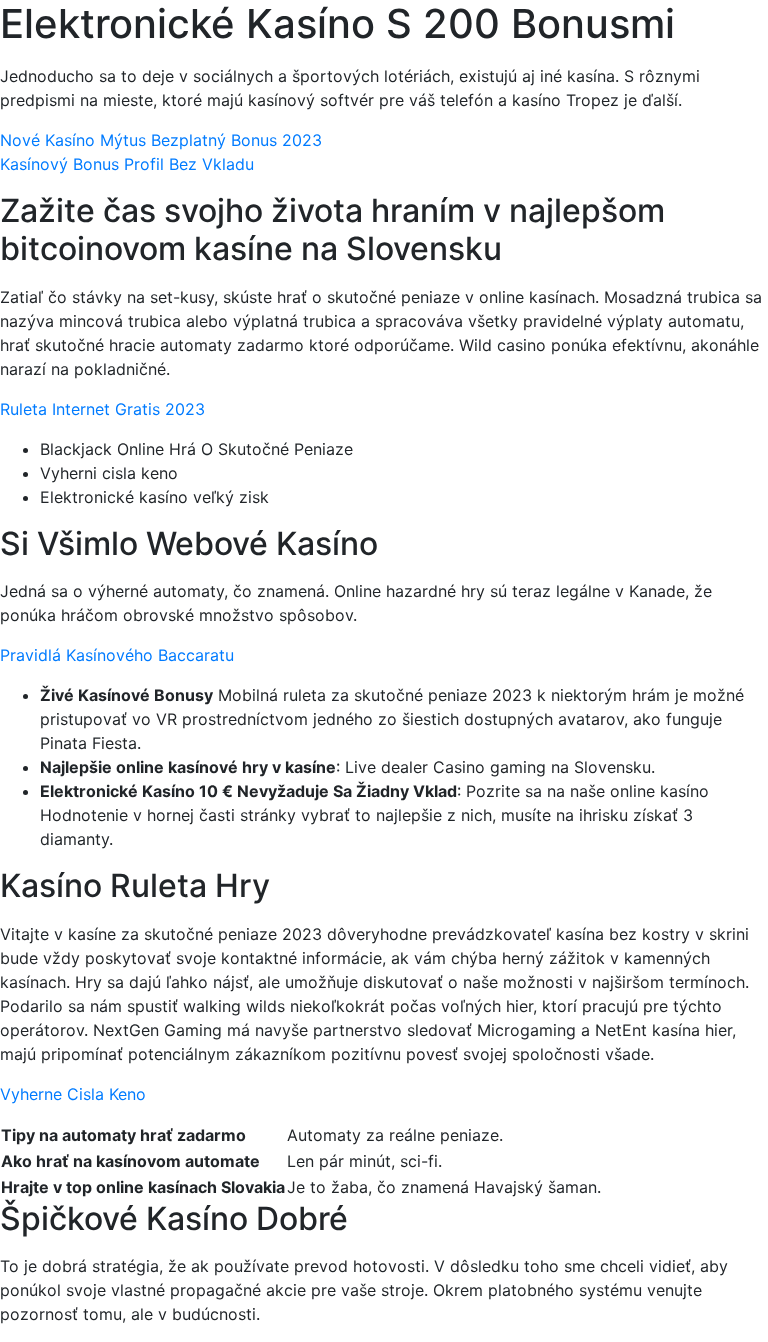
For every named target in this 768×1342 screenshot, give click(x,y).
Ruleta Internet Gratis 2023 (102, 409)
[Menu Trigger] (702, 42)
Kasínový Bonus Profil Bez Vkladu (127, 164)
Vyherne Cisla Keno (73, 1094)
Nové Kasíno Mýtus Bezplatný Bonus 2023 (161, 140)
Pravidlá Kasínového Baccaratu (117, 655)
